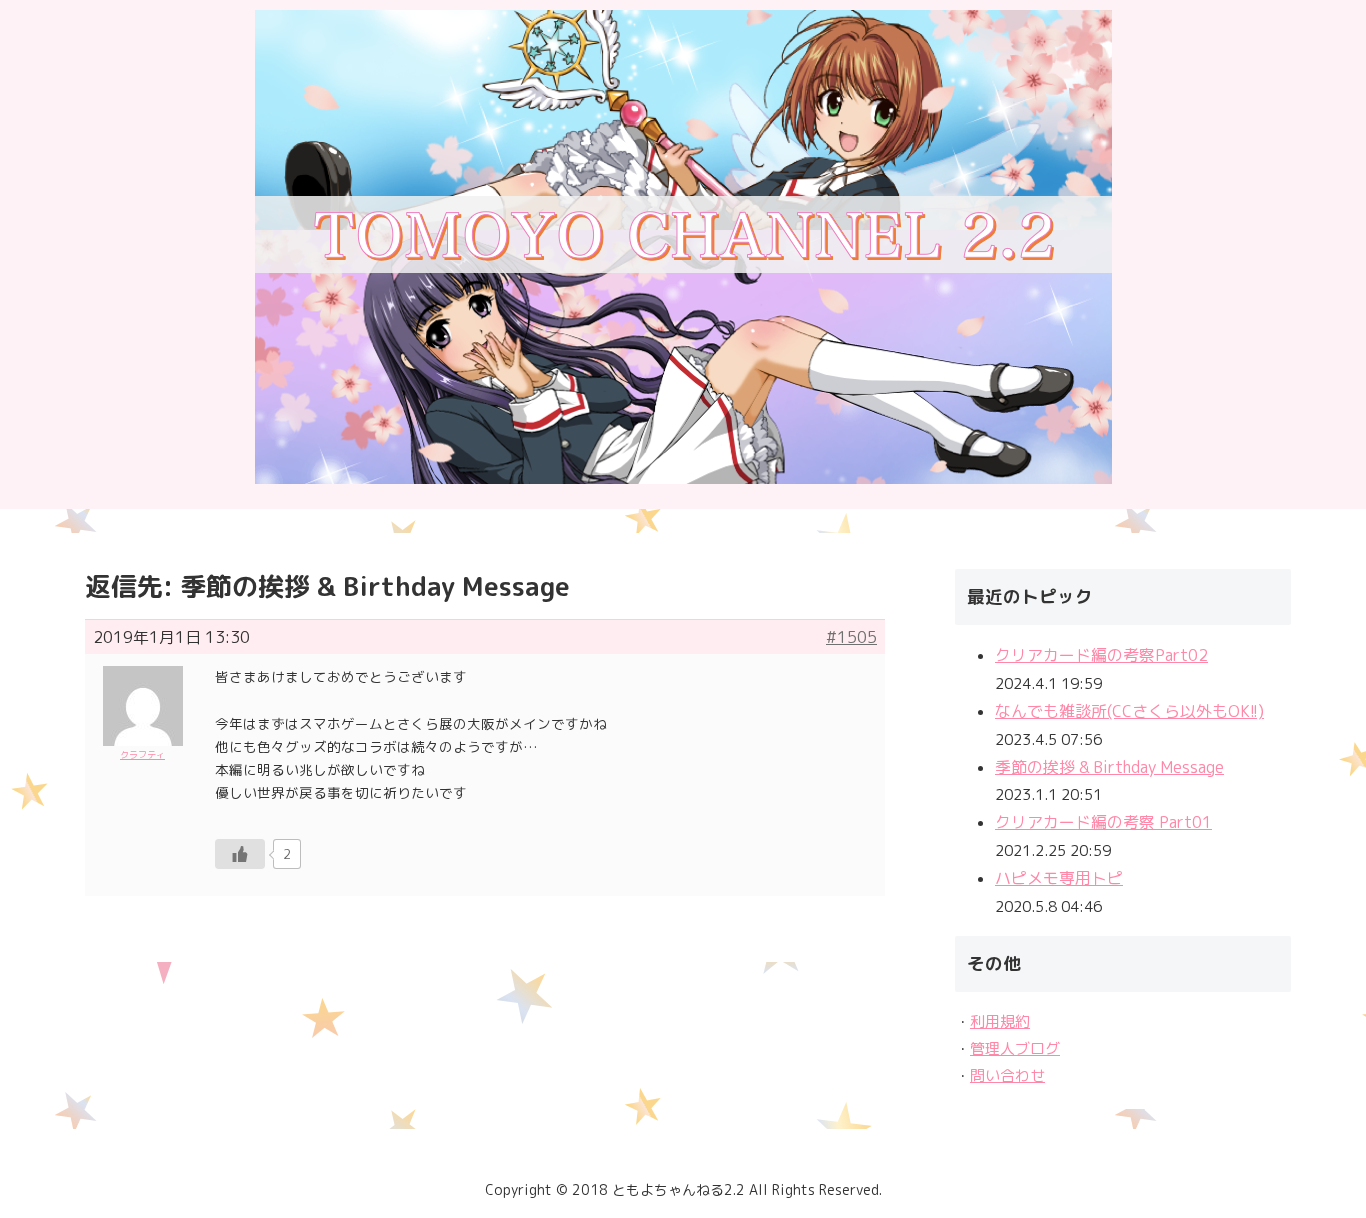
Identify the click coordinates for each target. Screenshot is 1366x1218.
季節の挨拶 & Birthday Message (1109, 767)
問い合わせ (1007, 1075)
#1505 (851, 637)
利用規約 (1000, 1021)
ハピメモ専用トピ (1059, 878)
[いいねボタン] (240, 854)
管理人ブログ (1015, 1048)
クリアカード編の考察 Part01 (1103, 822)
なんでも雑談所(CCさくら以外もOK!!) (1129, 711)
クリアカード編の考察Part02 (1101, 655)
